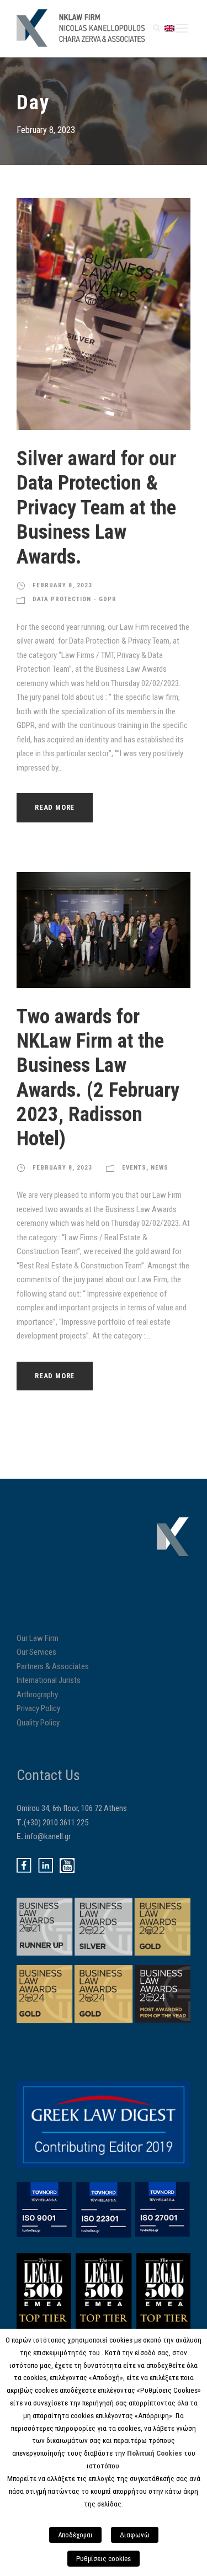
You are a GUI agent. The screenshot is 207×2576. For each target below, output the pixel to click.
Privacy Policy (38, 1708)
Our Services (36, 1652)
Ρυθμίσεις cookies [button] (104, 2559)
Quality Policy (38, 1723)
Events (134, 1168)
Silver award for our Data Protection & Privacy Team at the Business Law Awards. (96, 508)
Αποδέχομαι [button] (75, 2535)
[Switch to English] (169, 28)
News (160, 1168)
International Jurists (49, 1680)
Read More (55, 807)
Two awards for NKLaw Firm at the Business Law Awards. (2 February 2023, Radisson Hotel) (98, 1078)
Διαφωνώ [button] (135, 2535)
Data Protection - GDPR (75, 599)
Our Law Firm (38, 1638)
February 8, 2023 (62, 585)
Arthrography (37, 1695)
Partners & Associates (53, 1666)
